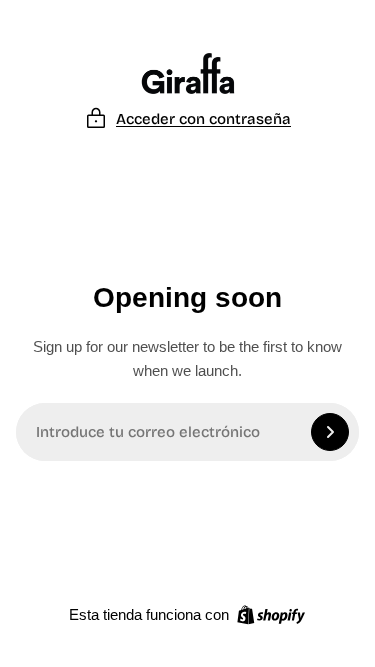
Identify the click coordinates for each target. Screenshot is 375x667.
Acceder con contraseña (203, 119)
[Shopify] (271, 615)
